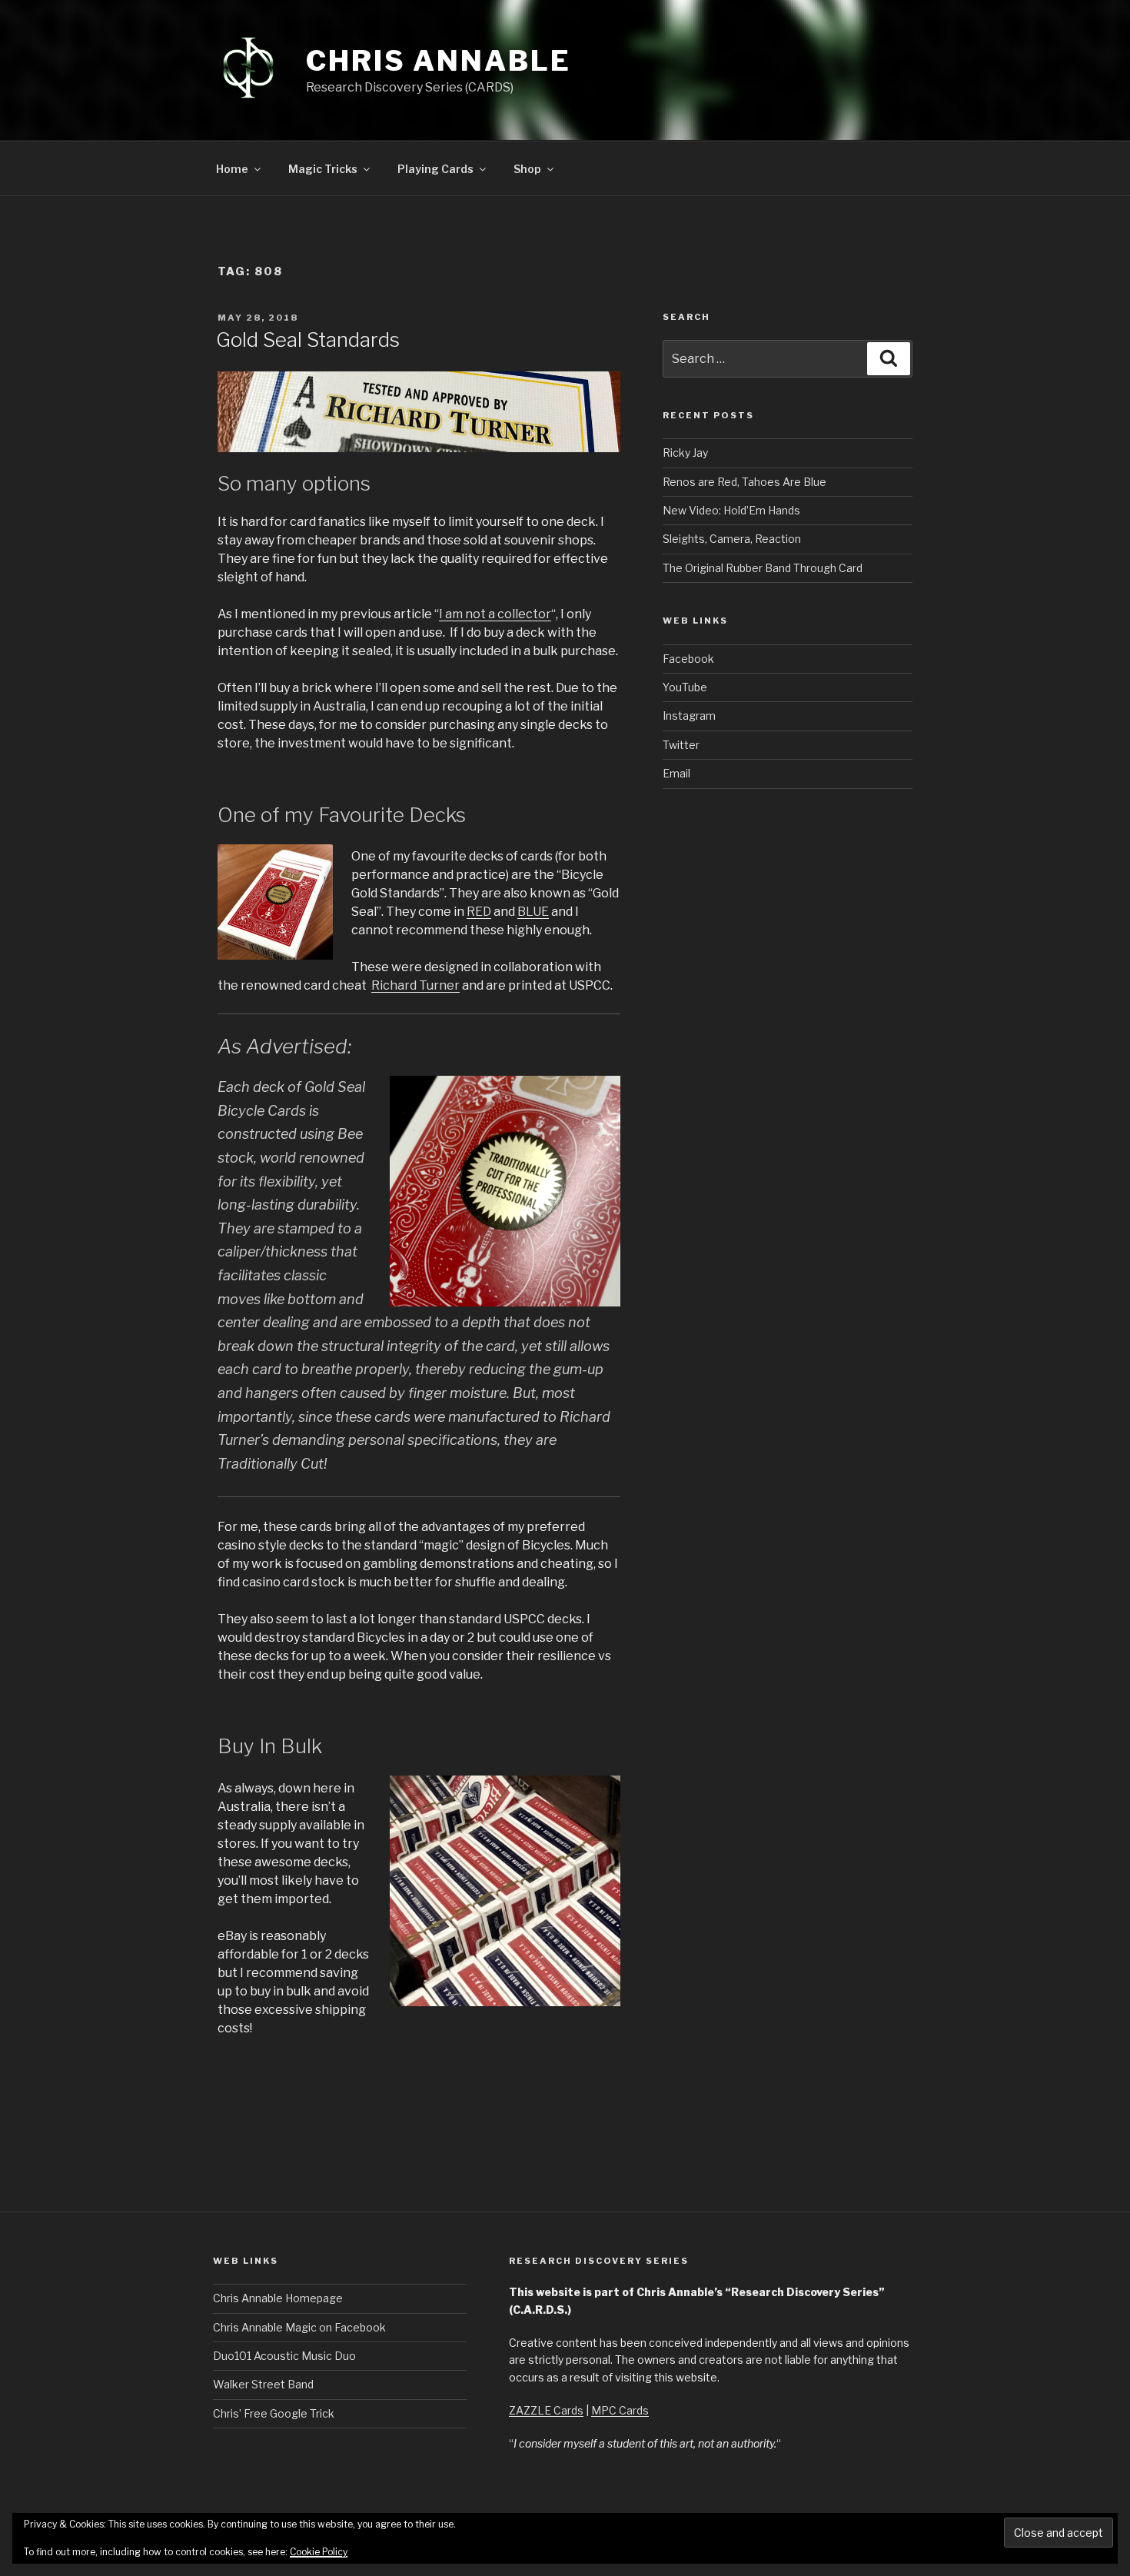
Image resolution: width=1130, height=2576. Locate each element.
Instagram (689, 716)
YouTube (685, 687)
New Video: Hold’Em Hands (731, 510)
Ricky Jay (685, 453)
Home (232, 169)
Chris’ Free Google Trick (274, 2413)
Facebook (688, 659)
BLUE (533, 912)
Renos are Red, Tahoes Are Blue (744, 482)
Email (676, 773)
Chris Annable (438, 61)
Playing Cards (435, 169)
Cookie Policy (319, 2552)
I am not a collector (495, 614)
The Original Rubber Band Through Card (763, 568)
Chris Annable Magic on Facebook (299, 2327)
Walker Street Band (263, 2384)
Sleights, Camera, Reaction (732, 539)
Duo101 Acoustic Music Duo (284, 2356)
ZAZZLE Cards (546, 2410)
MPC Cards (620, 2410)
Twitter (681, 745)
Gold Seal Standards (308, 339)
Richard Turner (415, 985)
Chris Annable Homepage (278, 2298)
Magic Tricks (323, 169)
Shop (527, 169)
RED (479, 912)
